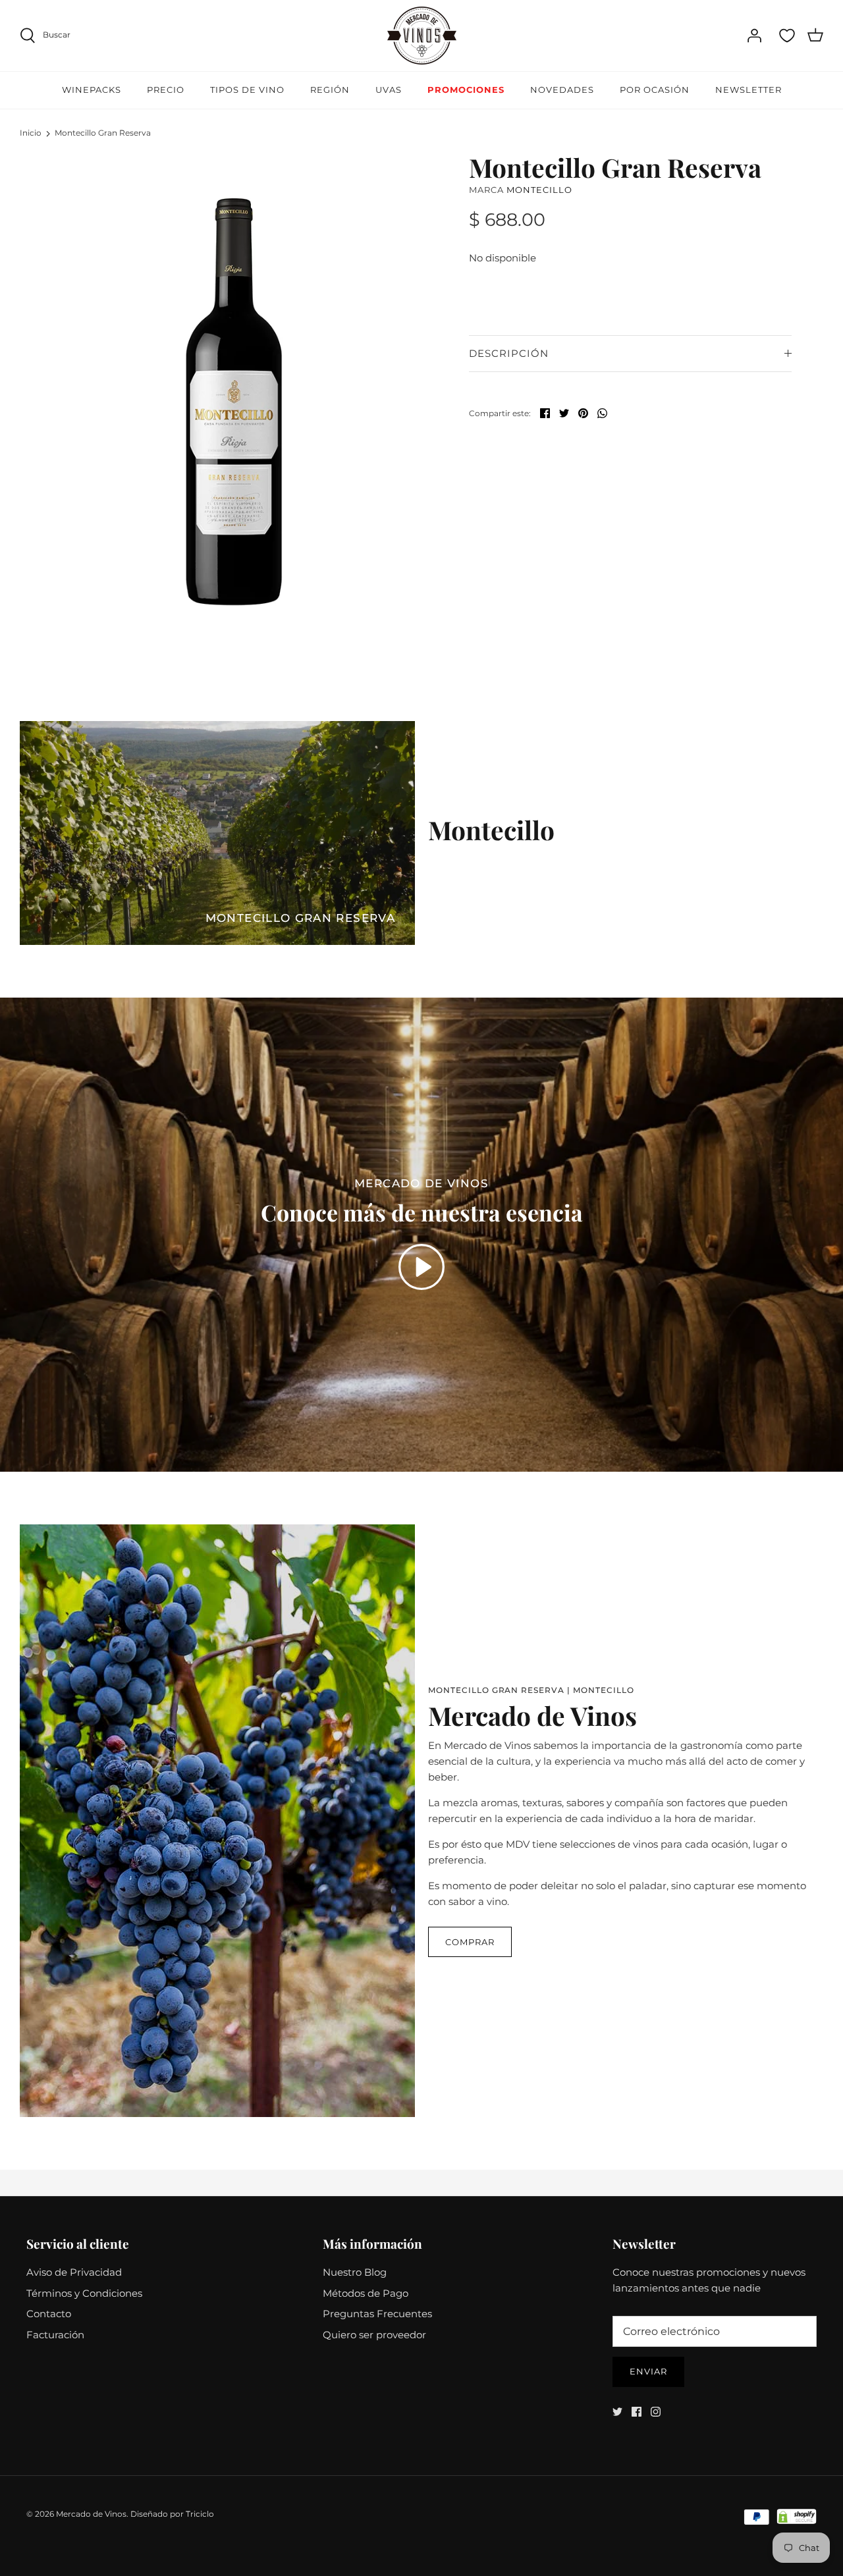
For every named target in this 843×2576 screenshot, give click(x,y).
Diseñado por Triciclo (172, 2514)
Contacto (49, 2314)
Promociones (466, 90)
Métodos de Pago (366, 2293)
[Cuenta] (754, 36)
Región (330, 90)
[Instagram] (656, 2412)
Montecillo (539, 190)
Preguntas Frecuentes (377, 2314)
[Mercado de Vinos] (422, 36)
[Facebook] (637, 2412)
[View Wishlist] (787, 36)
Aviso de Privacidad (74, 2272)
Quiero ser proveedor (374, 2335)
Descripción (509, 353)
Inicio (31, 133)
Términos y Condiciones (84, 2293)
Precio (166, 90)
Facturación (55, 2335)
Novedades (562, 90)
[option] (232, 404)
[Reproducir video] (421, 1267)
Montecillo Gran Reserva (103, 133)
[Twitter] (617, 2412)
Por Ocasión (655, 90)
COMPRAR (470, 1942)
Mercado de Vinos (91, 2514)
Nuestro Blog (355, 2272)
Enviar (648, 2371)
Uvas (389, 90)
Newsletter (748, 90)
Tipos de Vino (247, 90)
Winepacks (92, 90)
